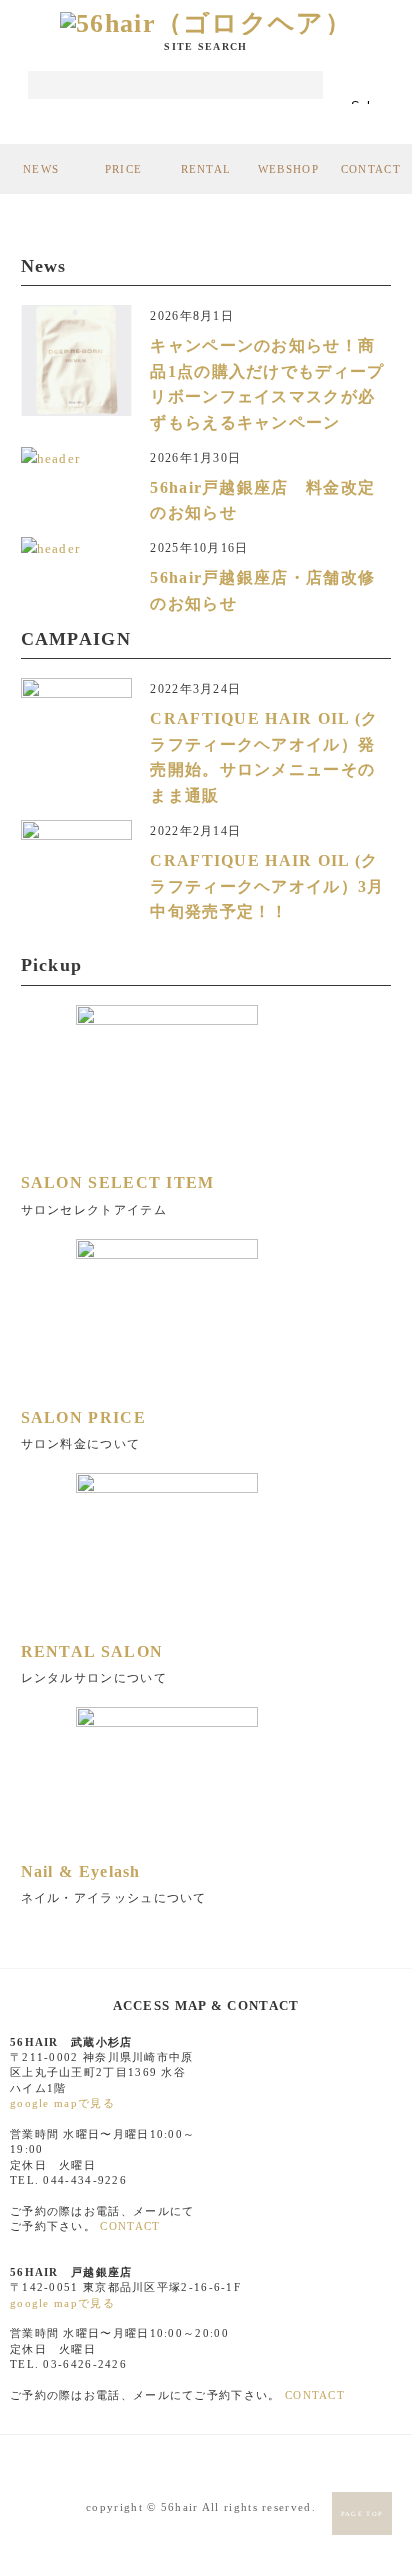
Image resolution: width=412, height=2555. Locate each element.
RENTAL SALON (92, 1651)
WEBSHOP (288, 169)
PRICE (124, 169)
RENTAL (206, 169)
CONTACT (371, 169)
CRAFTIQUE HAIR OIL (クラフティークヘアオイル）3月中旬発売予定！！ (267, 886)
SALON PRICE (83, 1417)
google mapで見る (62, 2103)
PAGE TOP (362, 2513)
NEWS (41, 169)
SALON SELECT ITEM (118, 1182)
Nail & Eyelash (81, 1871)
